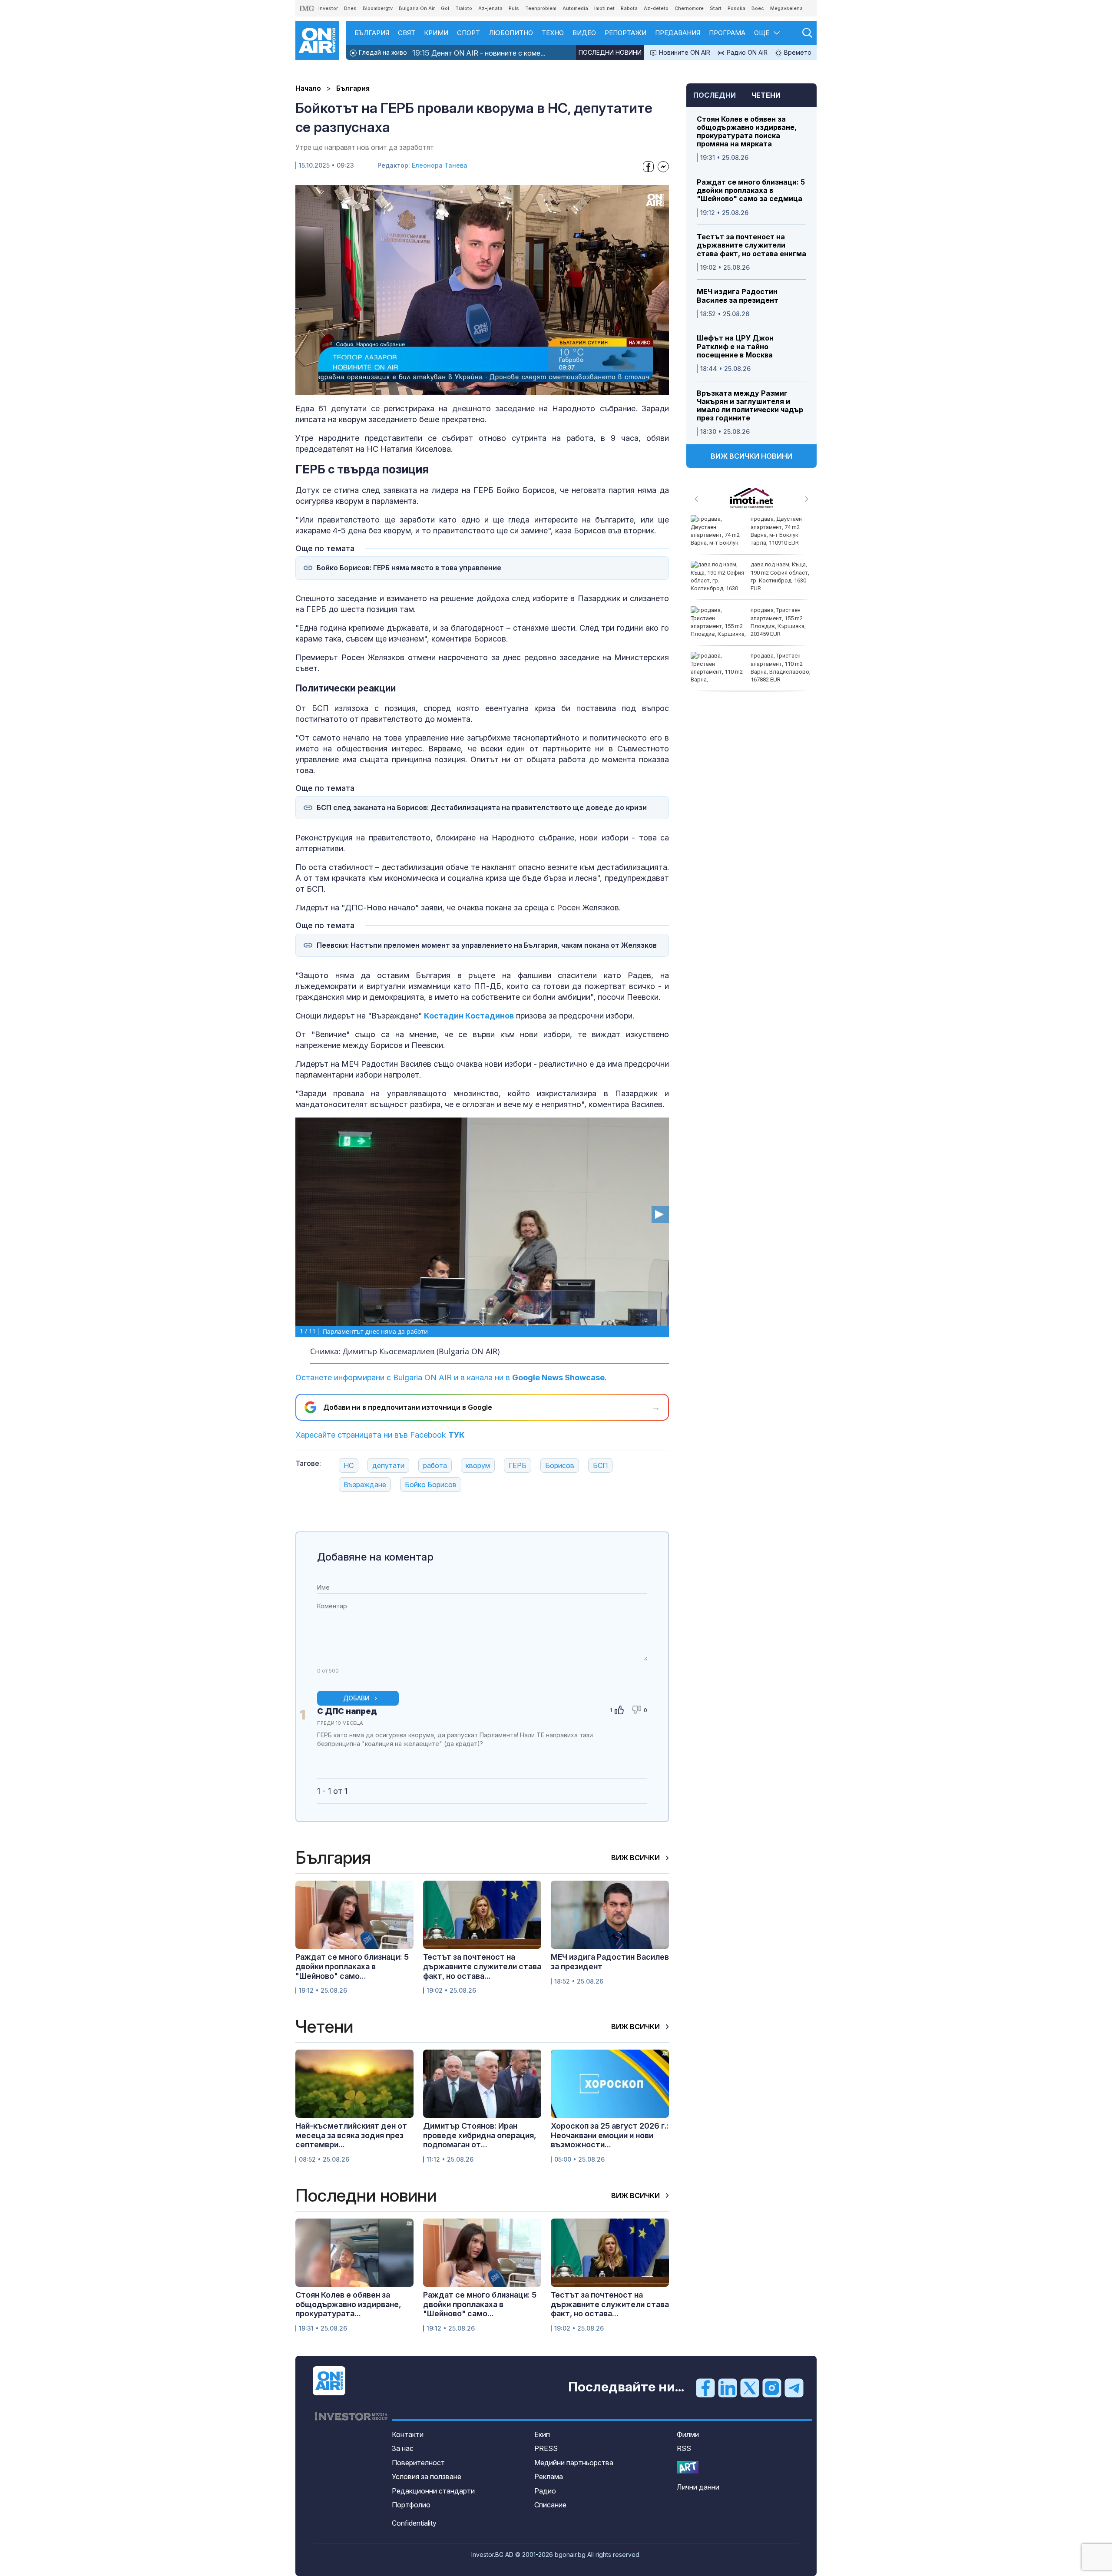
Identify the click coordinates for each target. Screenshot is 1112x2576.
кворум (478, 1465)
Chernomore (689, 8)
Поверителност (418, 2463)
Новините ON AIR (684, 52)
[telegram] (794, 2388)
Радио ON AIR (746, 52)
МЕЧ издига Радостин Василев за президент (738, 296)
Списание (550, 2505)
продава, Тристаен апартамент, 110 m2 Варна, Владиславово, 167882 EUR (781, 668)
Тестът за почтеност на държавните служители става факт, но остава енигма (751, 245)
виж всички (636, 1858)
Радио (545, 2491)
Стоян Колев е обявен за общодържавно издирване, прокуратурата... (348, 2304)
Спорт (468, 33)
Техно (553, 33)
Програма (727, 33)
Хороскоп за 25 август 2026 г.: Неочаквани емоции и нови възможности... (610, 2135)
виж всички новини (751, 456)
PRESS (546, 2448)
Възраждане (365, 1485)
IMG (307, 8)
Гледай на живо (382, 52)
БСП (600, 1465)
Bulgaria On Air (417, 8)
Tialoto (464, 8)
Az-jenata (490, 8)
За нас (403, 2448)
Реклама (549, 2477)
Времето (797, 52)
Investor (328, 8)
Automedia (575, 8)
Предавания (678, 33)
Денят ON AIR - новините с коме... (479, 53)
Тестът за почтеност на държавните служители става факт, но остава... (482, 1966)
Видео (584, 33)
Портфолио (411, 2505)
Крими (436, 33)
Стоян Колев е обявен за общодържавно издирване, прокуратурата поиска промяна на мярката (747, 132)
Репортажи (625, 33)
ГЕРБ (518, 1465)
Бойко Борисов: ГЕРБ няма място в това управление (409, 568)
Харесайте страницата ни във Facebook (380, 1435)
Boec (758, 8)
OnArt (688, 2467)
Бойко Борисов (431, 1485)
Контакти (408, 2434)
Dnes (350, 8)
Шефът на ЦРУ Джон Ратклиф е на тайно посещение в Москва (735, 346)
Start (716, 8)
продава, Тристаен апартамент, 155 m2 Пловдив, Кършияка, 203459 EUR (778, 622)
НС (349, 1465)
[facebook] (705, 2388)
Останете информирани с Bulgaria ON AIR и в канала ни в (451, 1377)
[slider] (462, 388)
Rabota (629, 8)
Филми (688, 2434)
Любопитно (511, 33)
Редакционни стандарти (433, 2491)
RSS (684, 2448)
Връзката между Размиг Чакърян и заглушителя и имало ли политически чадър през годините (750, 406)
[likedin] (728, 2388)
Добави (356, 1698)
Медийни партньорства (574, 2463)
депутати (388, 1465)
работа (435, 1465)
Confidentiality (414, 2523)
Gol (445, 8)
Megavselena (786, 8)
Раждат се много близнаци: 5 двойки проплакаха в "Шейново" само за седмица (751, 190)
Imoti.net (604, 8)
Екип (542, 2434)
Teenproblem (541, 8)
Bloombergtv (378, 8)
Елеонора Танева (440, 165)
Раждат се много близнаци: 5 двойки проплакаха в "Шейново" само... (352, 1966)
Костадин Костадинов (469, 1016)
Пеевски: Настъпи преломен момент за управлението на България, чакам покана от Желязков (487, 945)
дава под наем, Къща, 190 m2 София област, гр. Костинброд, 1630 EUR (780, 576)
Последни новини (610, 52)
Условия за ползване (427, 2477)
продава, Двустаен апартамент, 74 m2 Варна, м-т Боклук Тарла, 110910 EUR (776, 531)
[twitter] (750, 2388)
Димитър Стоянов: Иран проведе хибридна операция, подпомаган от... (480, 2135)
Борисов (560, 1465)
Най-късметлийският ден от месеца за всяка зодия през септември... (351, 2135)
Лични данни (698, 2487)
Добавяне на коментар (375, 1557)
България (372, 33)
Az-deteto (656, 8)
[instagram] (772, 2388)
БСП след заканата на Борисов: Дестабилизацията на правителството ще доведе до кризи (482, 808)
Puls (514, 8)
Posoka (736, 8)
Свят (407, 33)
